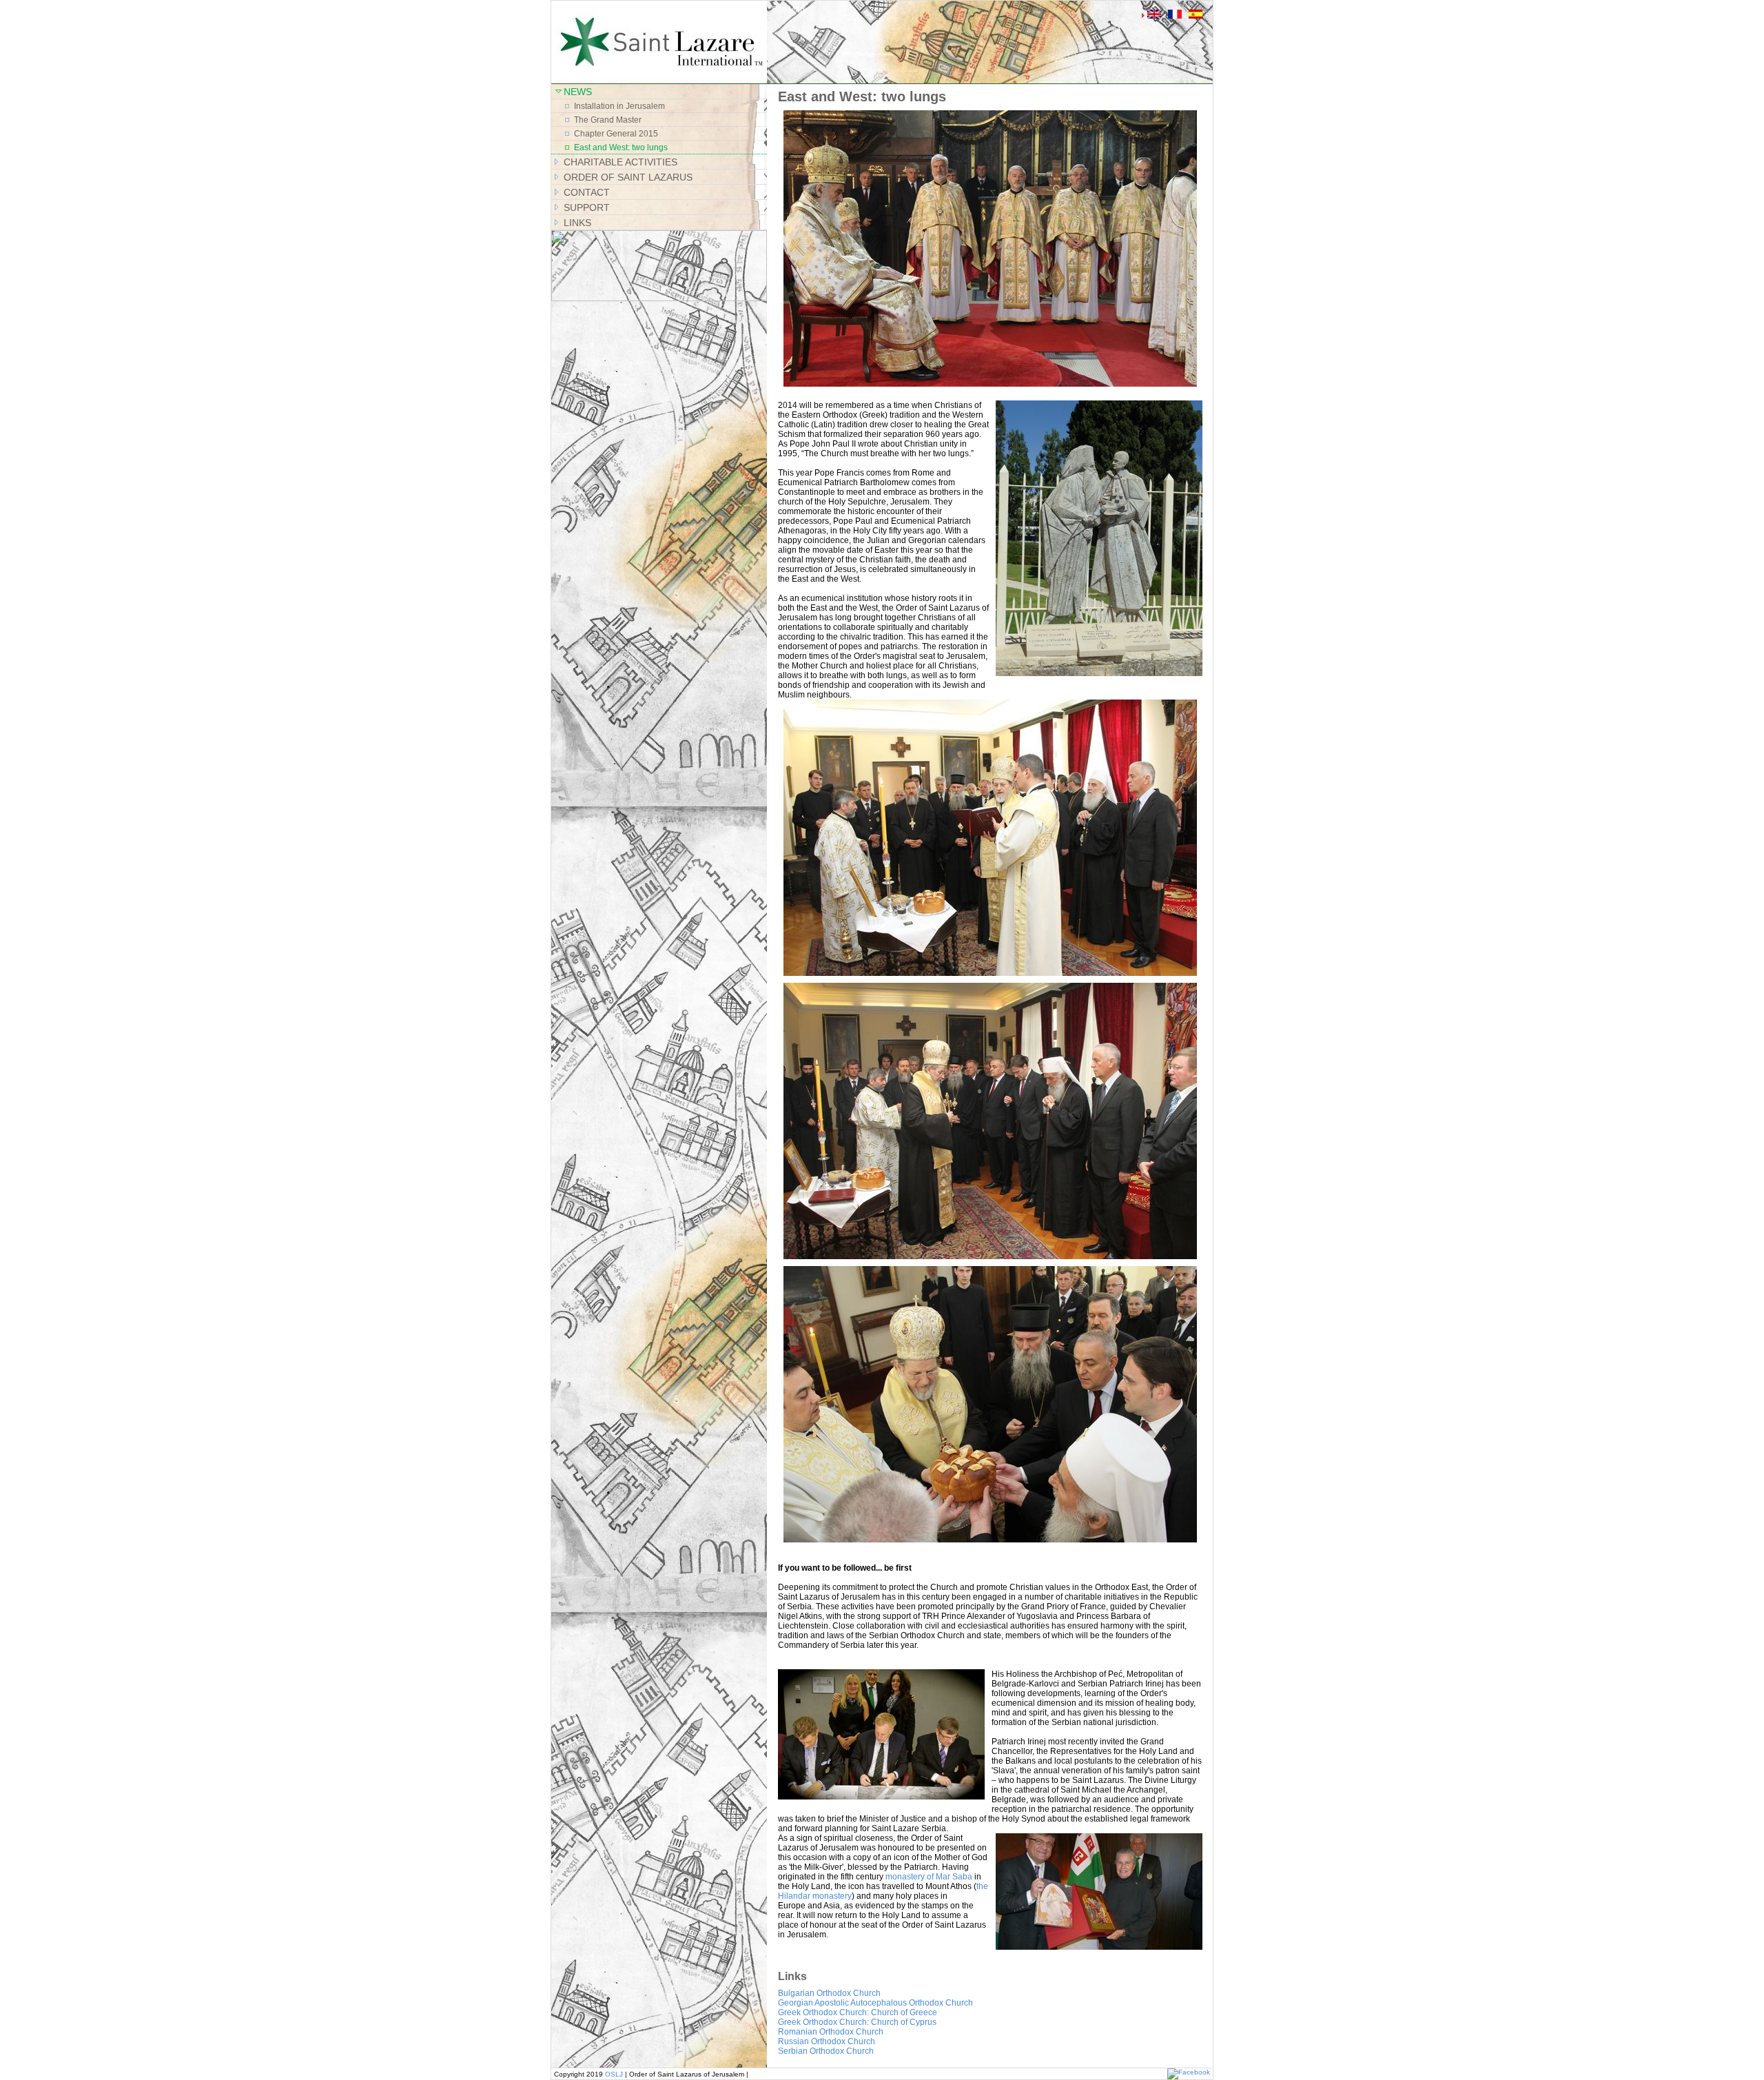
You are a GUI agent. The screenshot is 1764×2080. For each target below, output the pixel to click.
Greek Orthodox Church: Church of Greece (858, 2012)
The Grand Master (608, 120)
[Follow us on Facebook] (1189, 2072)
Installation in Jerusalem (619, 106)
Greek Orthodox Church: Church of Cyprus (857, 2022)
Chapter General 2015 (616, 134)
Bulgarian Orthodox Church (829, 1993)
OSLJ (614, 2074)
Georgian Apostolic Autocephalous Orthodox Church (875, 2003)
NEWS (578, 92)
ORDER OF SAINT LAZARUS (628, 177)
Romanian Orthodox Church (831, 2032)
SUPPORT (587, 207)
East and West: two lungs (621, 147)
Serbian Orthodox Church (826, 2051)
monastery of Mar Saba (929, 1877)
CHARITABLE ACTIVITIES (621, 162)
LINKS (577, 223)
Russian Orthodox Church (827, 2041)
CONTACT (587, 192)
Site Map (788, 10)
